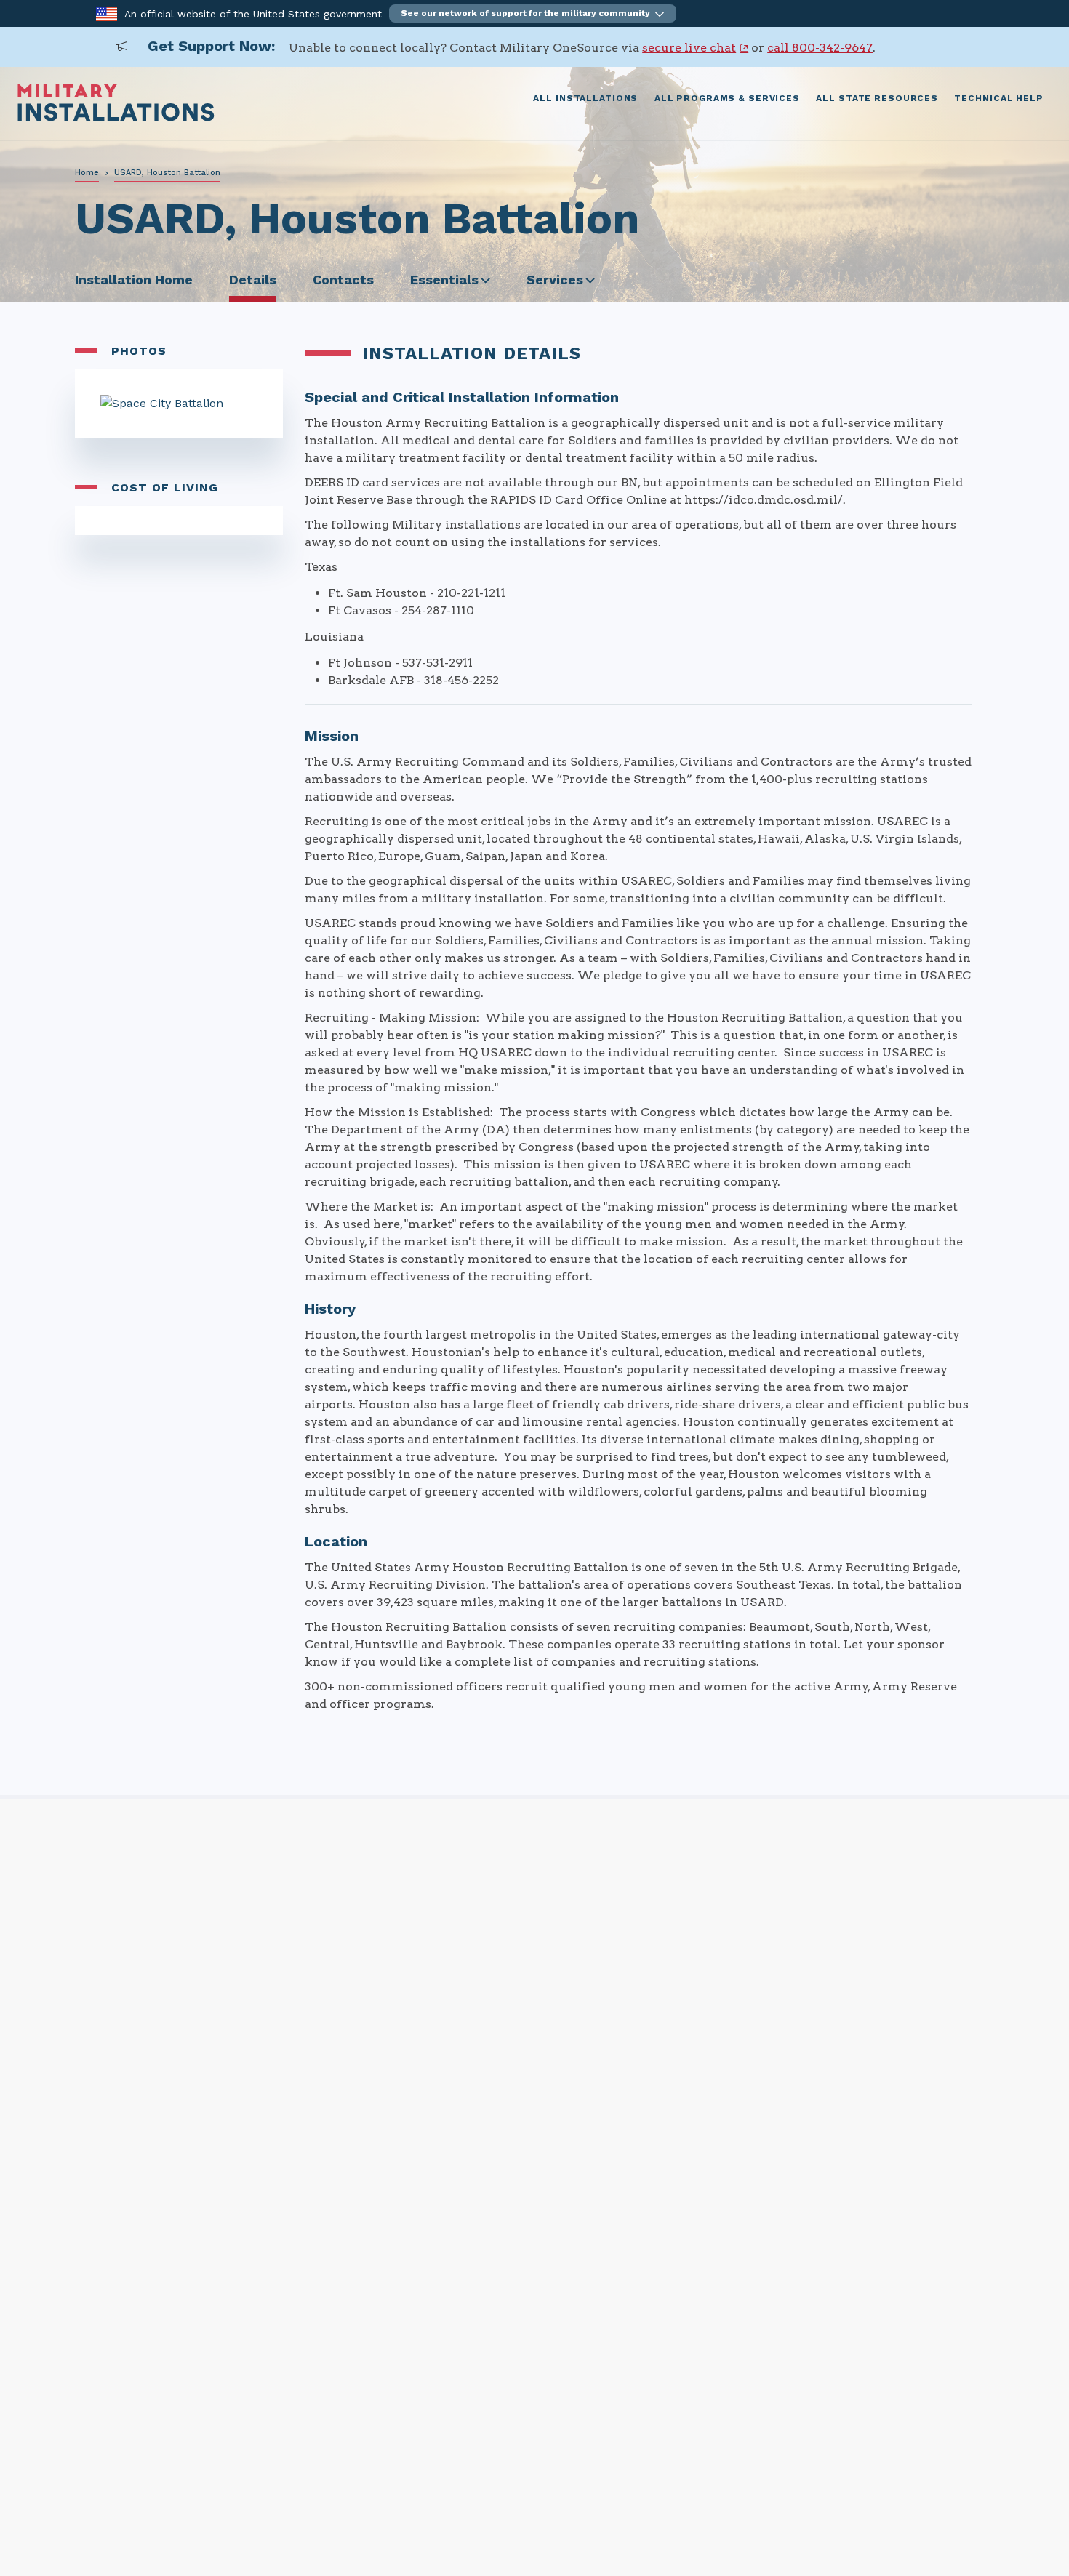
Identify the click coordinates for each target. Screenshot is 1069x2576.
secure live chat (689, 48)
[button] (533, 13)
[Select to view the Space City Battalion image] (179, 404)
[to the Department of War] (107, 13)
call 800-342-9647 (820, 48)
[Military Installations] (116, 117)
